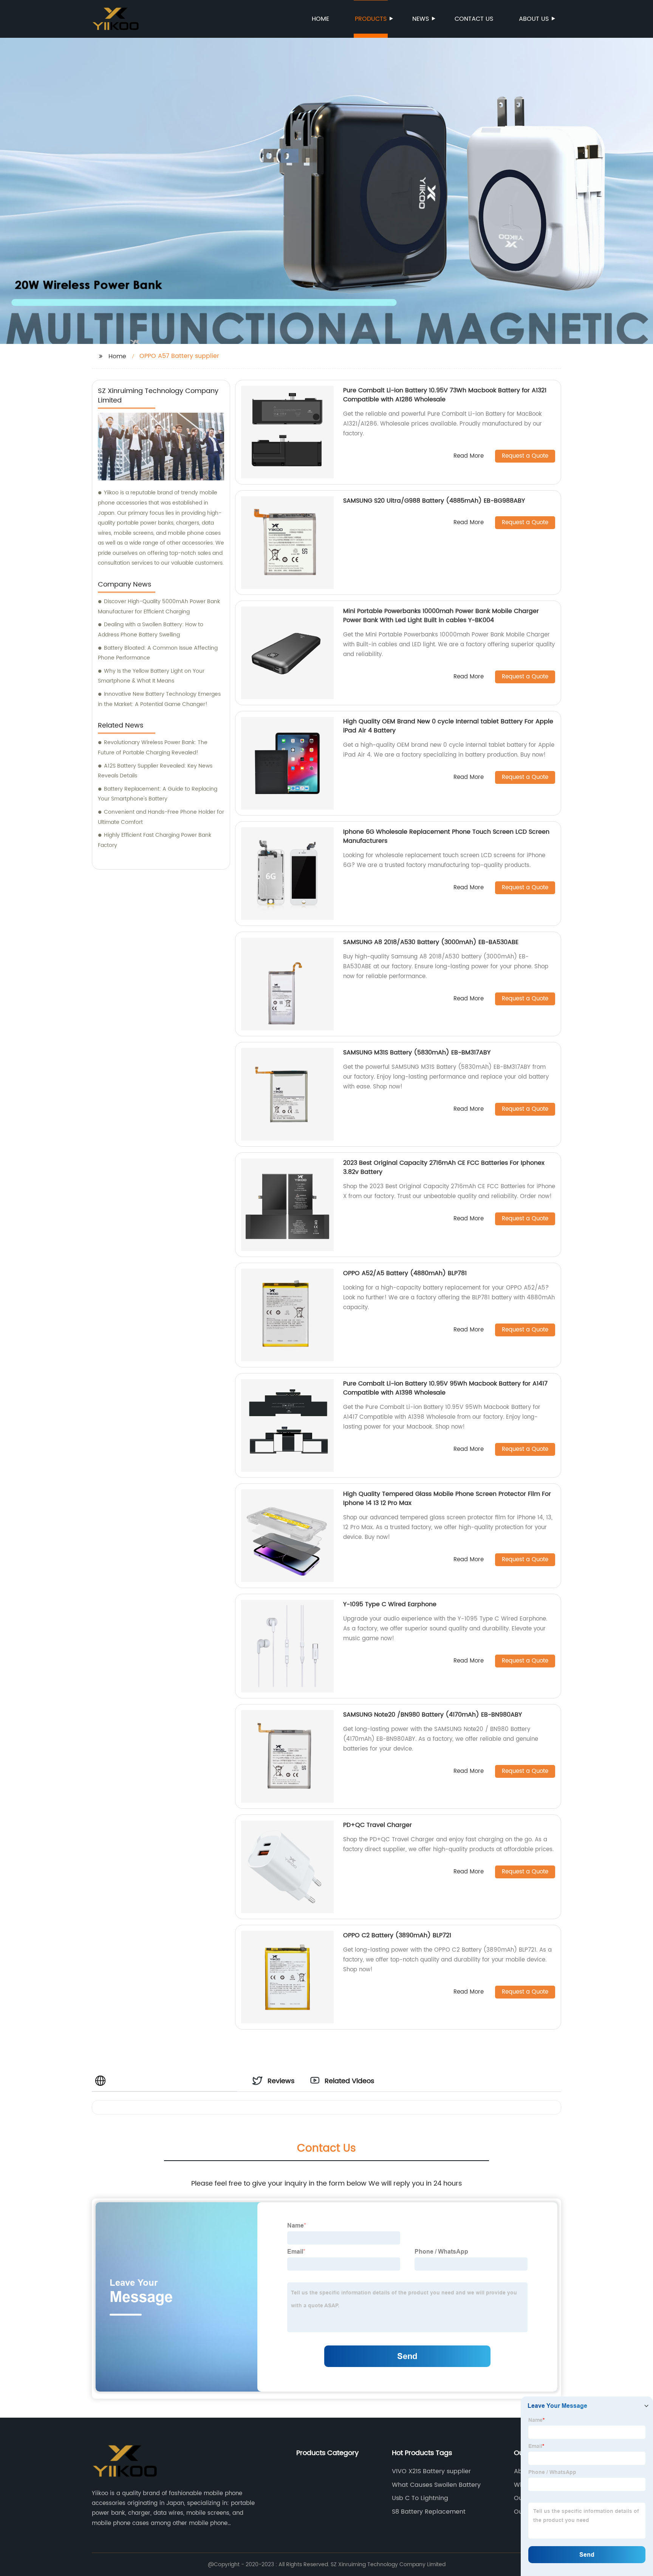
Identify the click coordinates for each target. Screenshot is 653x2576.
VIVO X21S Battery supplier (431, 2471)
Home (320, 19)
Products (371, 19)
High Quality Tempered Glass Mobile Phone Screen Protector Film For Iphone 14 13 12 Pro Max (447, 1499)
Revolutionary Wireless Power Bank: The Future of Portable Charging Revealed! (153, 748)
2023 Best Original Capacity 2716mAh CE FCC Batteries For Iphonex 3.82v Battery (444, 1167)
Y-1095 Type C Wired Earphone (390, 1604)
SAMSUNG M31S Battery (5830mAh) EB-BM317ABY (417, 1053)
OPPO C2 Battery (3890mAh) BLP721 (397, 1935)
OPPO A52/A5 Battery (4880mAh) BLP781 (405, 1273)
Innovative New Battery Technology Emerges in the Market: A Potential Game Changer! (159, 699)
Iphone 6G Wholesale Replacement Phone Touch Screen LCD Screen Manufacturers (446, 836)
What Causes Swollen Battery (436, 2485)
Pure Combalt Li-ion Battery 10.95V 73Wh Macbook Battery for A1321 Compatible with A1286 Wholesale (445, 395)
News (421, 19)
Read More (469, 456)
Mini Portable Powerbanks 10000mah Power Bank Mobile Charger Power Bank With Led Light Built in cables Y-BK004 (441, 616)
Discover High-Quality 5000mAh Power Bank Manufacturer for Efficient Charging (159, 607)
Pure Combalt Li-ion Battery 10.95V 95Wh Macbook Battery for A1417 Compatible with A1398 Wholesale (445, 1388)
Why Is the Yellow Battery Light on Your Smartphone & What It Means (151, 676)
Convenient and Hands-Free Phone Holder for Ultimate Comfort (161, 817)
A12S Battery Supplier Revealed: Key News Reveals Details (155, 771)
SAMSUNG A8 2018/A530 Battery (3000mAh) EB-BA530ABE (431, 942)
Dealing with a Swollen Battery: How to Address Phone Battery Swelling (151, 630)
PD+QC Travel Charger (378, 1825)
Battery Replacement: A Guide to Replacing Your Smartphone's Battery (158, 794)
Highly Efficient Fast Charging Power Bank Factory (155, 840)
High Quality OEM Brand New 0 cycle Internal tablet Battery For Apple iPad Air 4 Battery (448, 726)
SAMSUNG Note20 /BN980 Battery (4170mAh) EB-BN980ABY (432, 1715)
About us (534, 19)
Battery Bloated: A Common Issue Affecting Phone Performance (158, 653)
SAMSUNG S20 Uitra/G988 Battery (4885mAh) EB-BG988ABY (434, 501)
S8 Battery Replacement (429, 2512)
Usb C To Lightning (420, 2498)
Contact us (474, 19)
